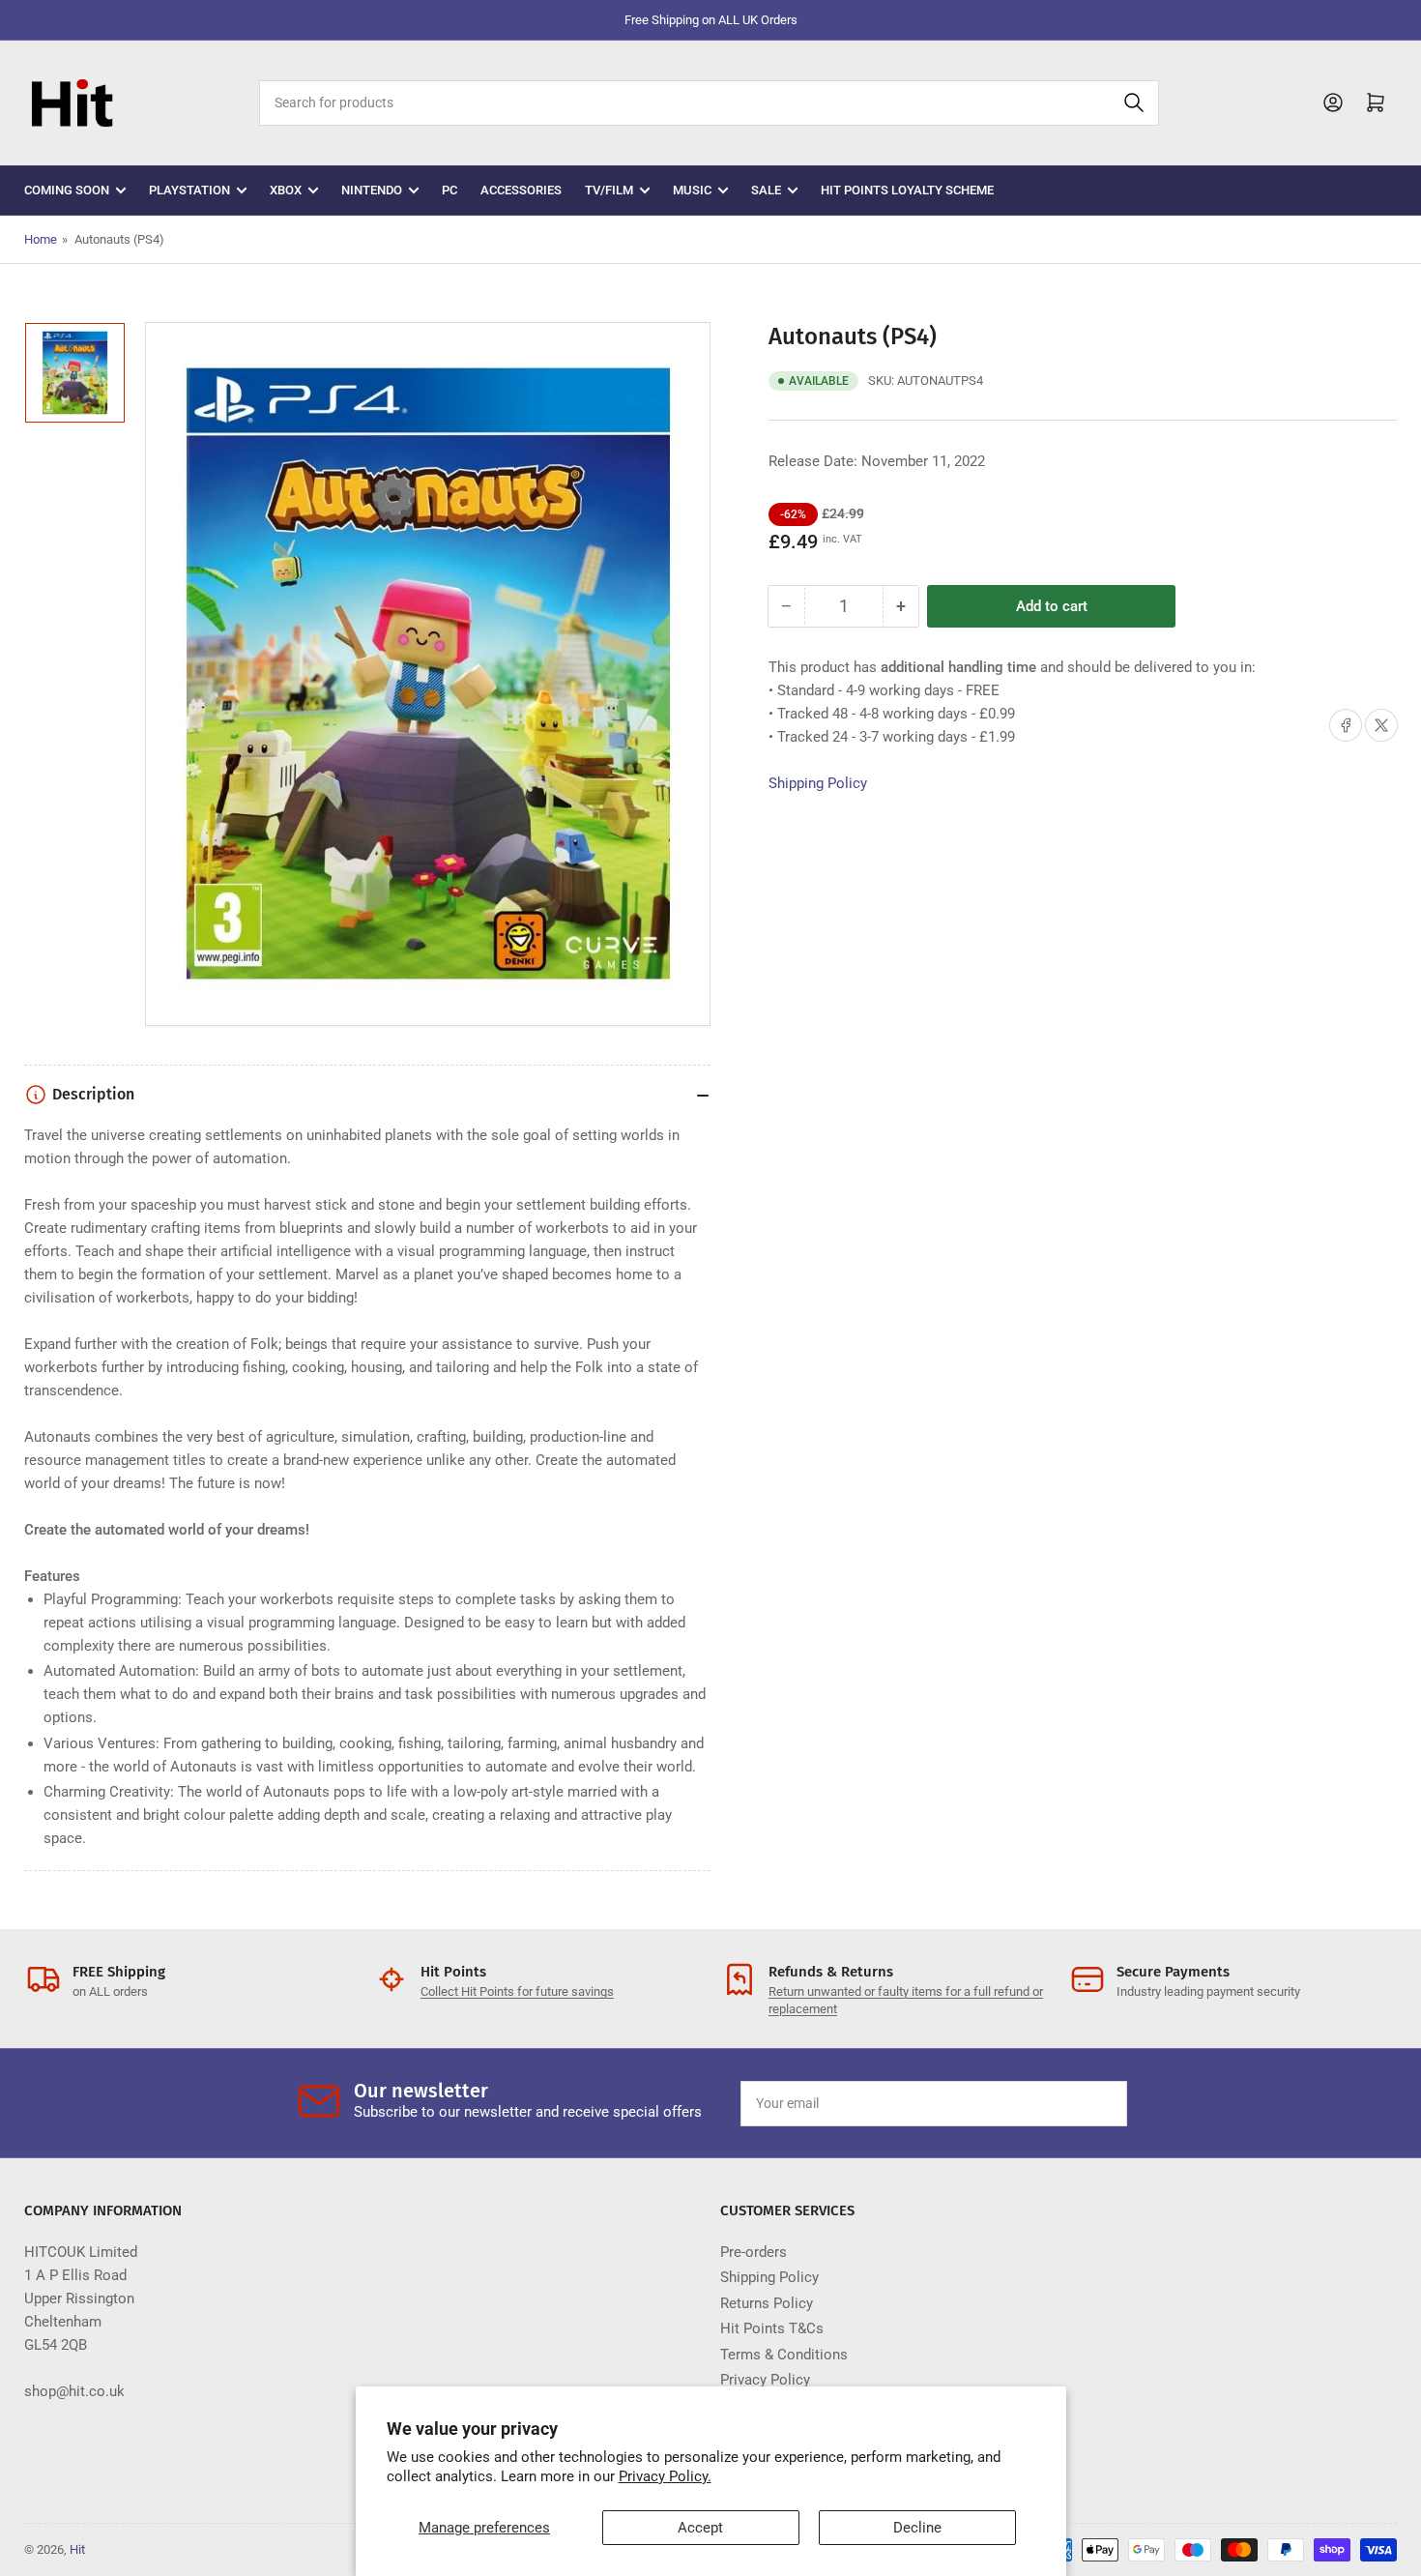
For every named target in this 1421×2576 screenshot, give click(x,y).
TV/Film (609, 190)
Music (692, 190)
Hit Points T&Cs (772, 2328)
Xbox (286, 190)
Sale (766, 190)
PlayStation (189, 190)
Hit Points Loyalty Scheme (907, 190)
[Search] (1134, 103)
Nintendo (372, 190)
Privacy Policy (765, 2380)
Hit (77, 2549)
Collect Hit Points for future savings (517, 1991)
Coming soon (67, 190)
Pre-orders (754, 2252)
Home (41, 239)
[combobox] (709, 103)
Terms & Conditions (784, 2355)
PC (449, 190)
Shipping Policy (818, 783)
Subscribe (1067, 2103)
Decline (917, 2528)
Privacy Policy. (665, 2476)
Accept (700, 2528)
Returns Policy (767, 2303)
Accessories (521, 190)
